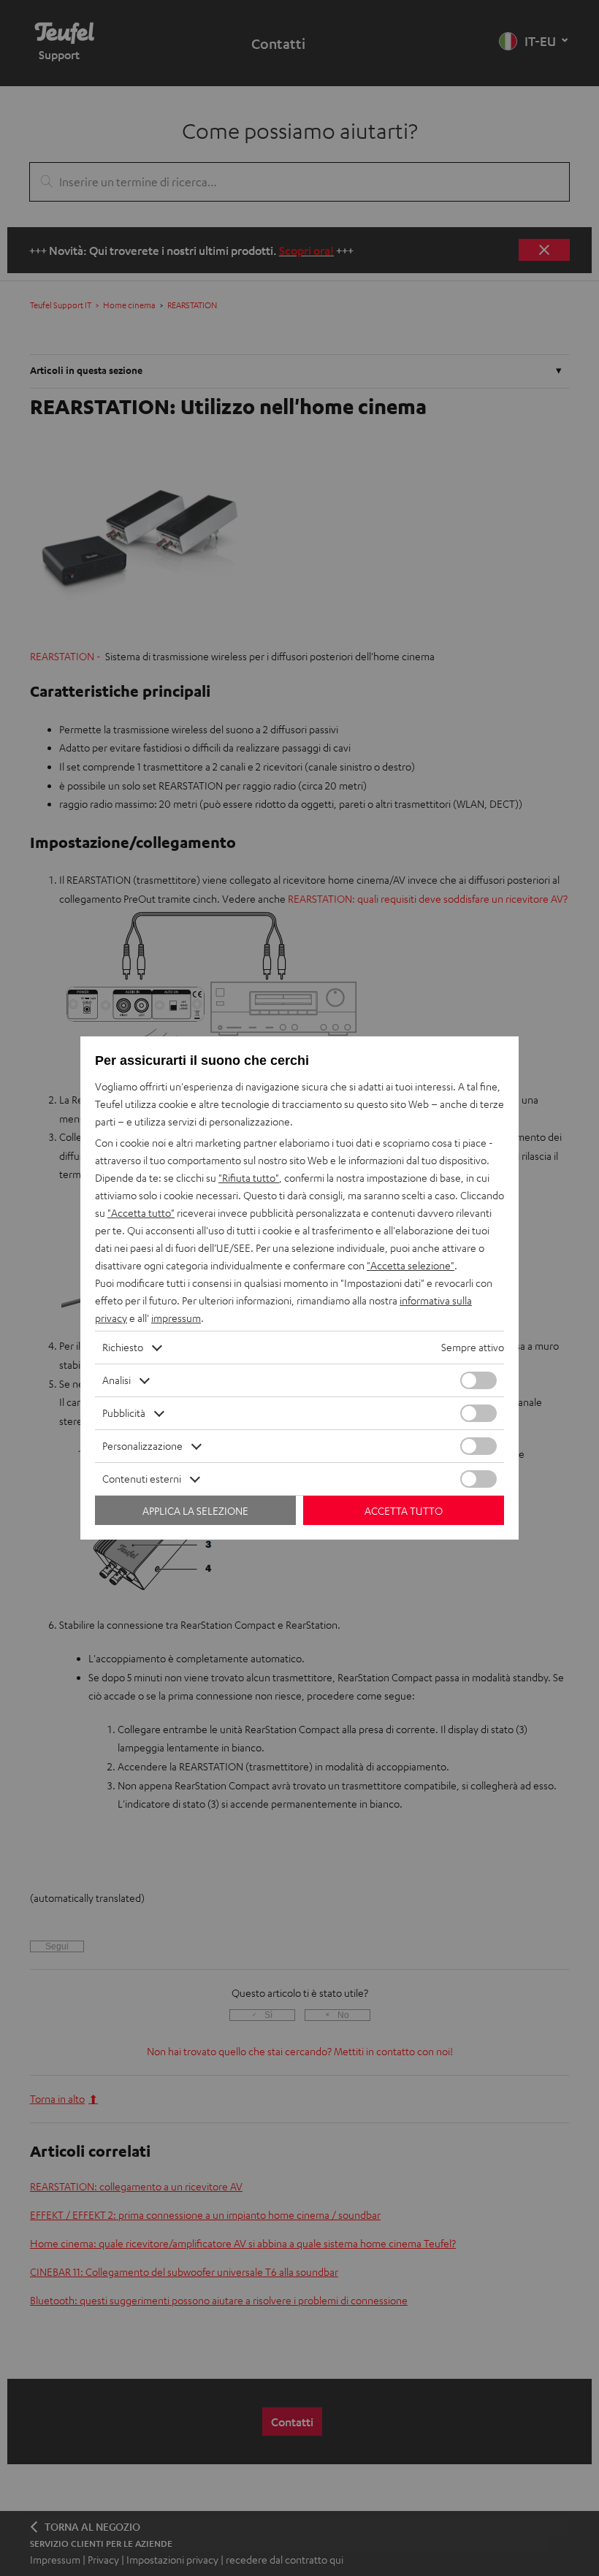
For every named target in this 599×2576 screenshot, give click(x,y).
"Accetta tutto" (141, 1213)
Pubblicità (124, 1413)
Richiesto (123, 1347)
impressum (176, 1318)
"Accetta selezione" (411, 1265)
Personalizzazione (142, 1446)
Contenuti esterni (142, 1479)
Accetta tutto (404, 1511)
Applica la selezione (195, 1511)
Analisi (117, 1380)
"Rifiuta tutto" (249, 1178)
